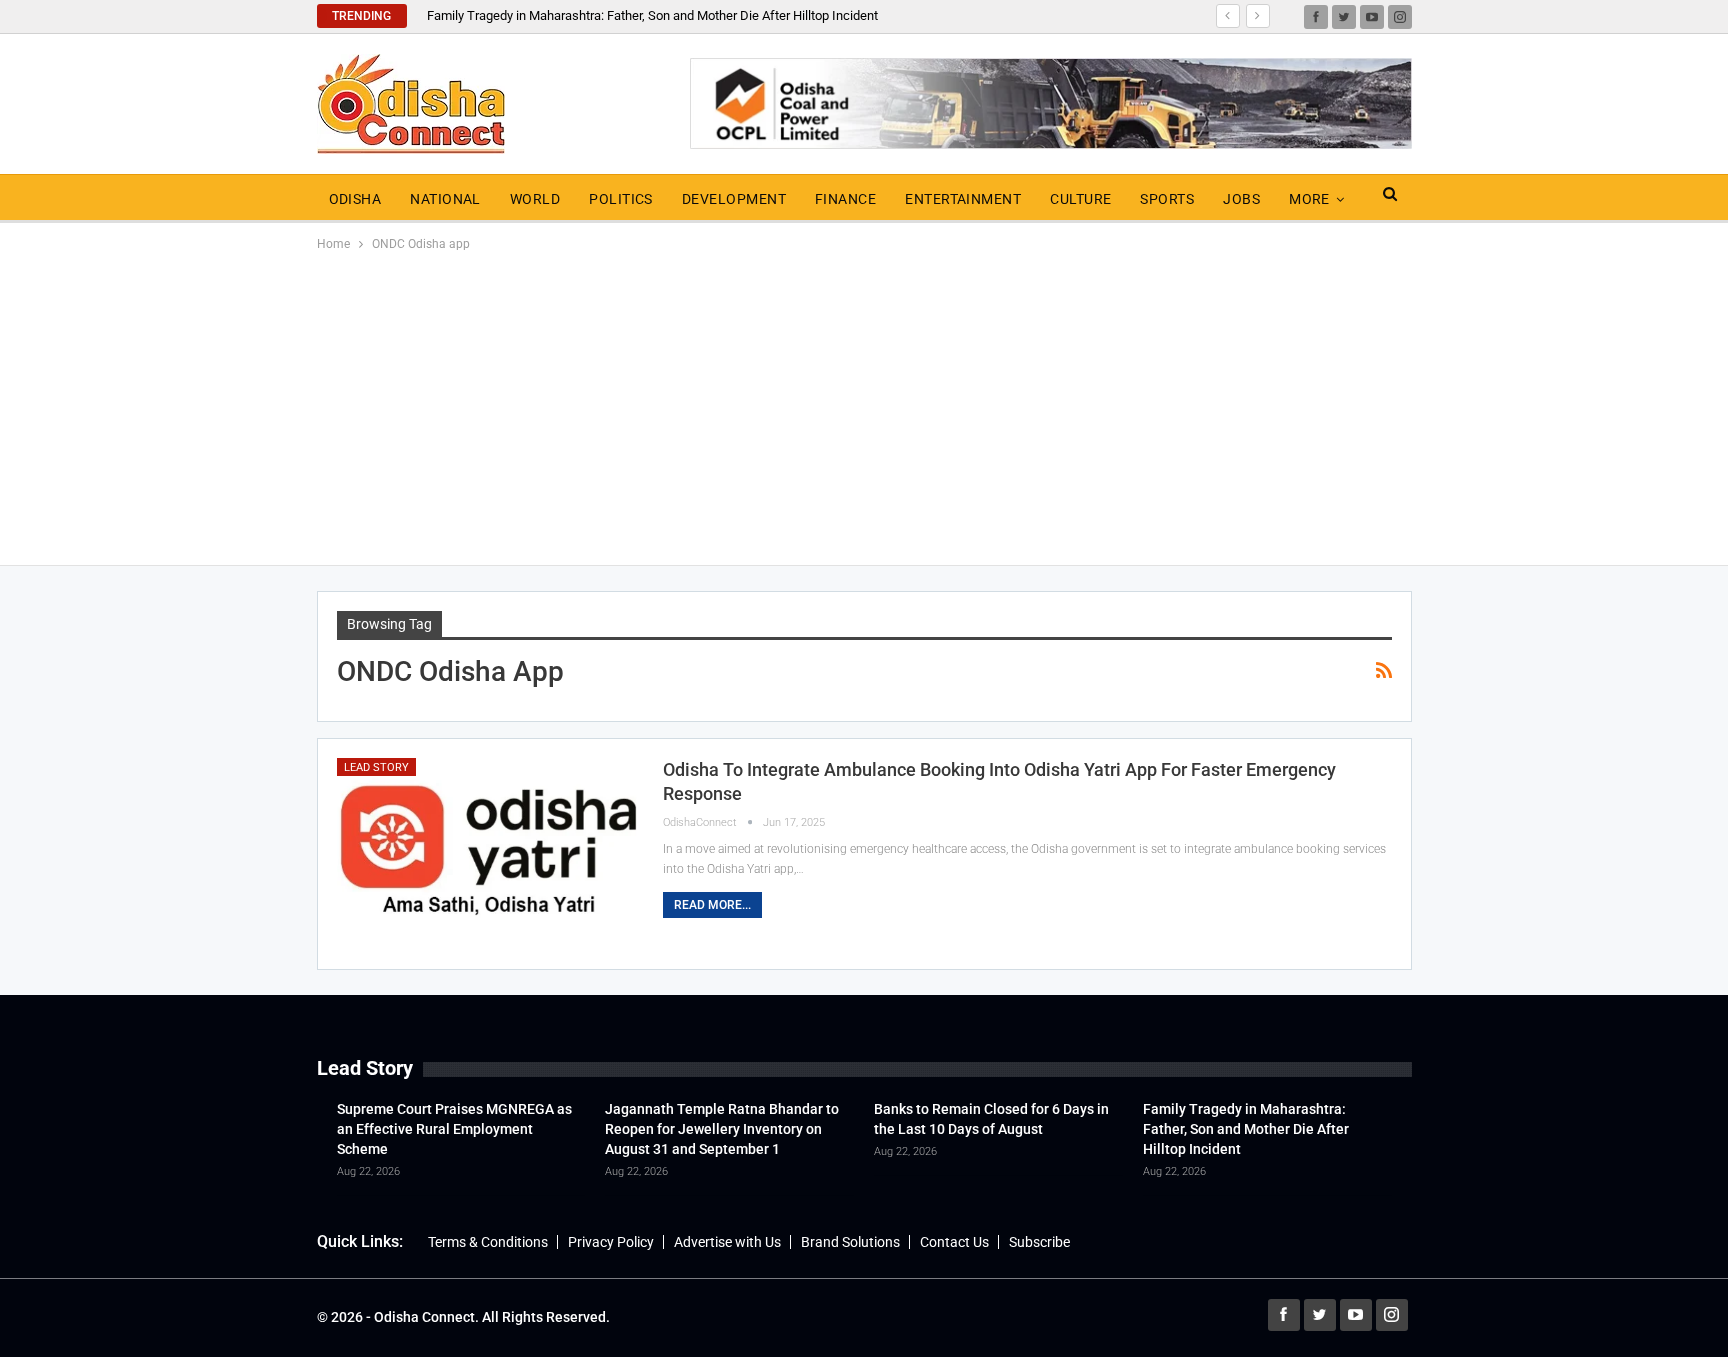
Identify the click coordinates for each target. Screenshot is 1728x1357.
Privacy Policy (611, 1242)
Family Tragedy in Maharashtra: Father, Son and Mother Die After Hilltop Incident (652, 15)
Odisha (355, 199)
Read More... (712, 905)
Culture (1080, 199)
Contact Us (954, 1242)
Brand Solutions (850, 1242)
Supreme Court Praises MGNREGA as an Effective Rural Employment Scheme (454, 1129)
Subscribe (1039, 1242)
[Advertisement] (864, 405)
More (1309, 199)
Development (734, 199)
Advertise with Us (727, 1242)
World (535, 199)
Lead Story (376, 767)
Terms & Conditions (488, 1242)
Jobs (1241, 199)
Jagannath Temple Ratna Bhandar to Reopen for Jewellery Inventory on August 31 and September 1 (722, 1129)
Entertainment (963, 199)
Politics (621, 199)
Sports (1167, 199)
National (445, 199)
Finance (845, 199)
